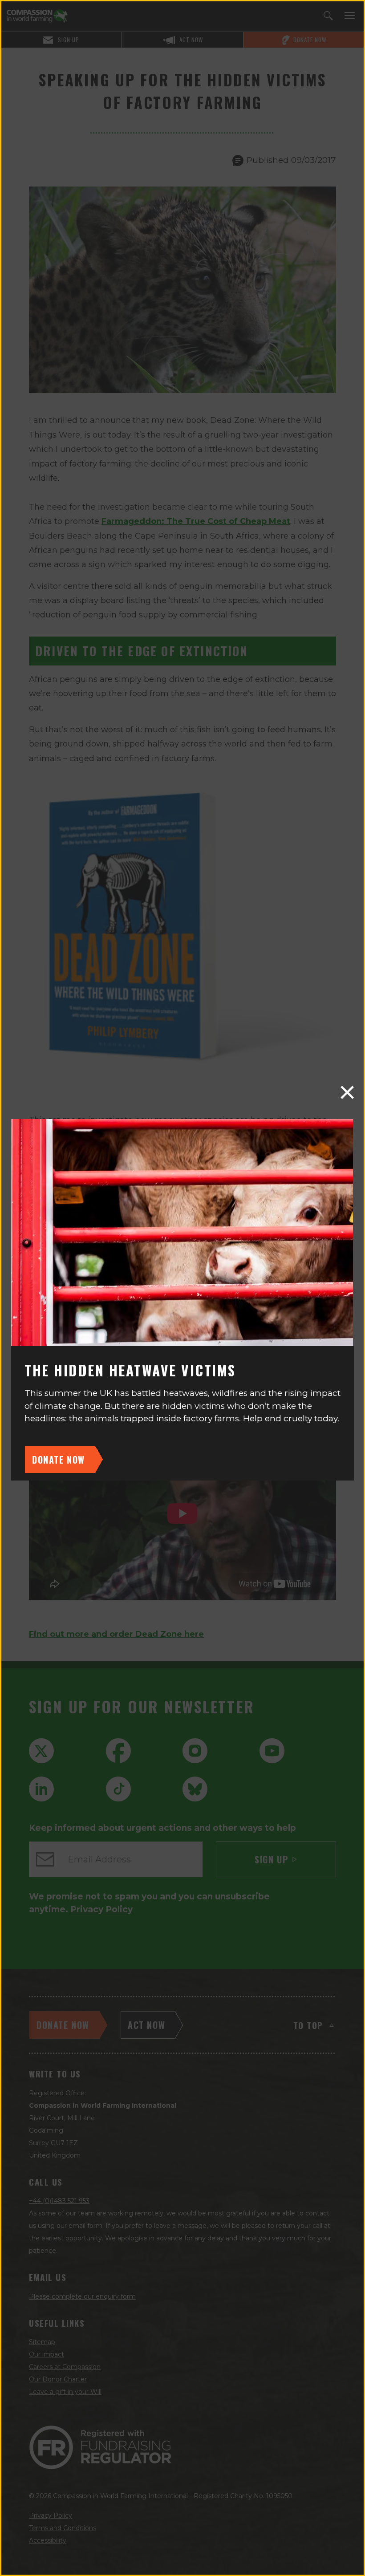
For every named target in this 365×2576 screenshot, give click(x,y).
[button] (347, 1092)
